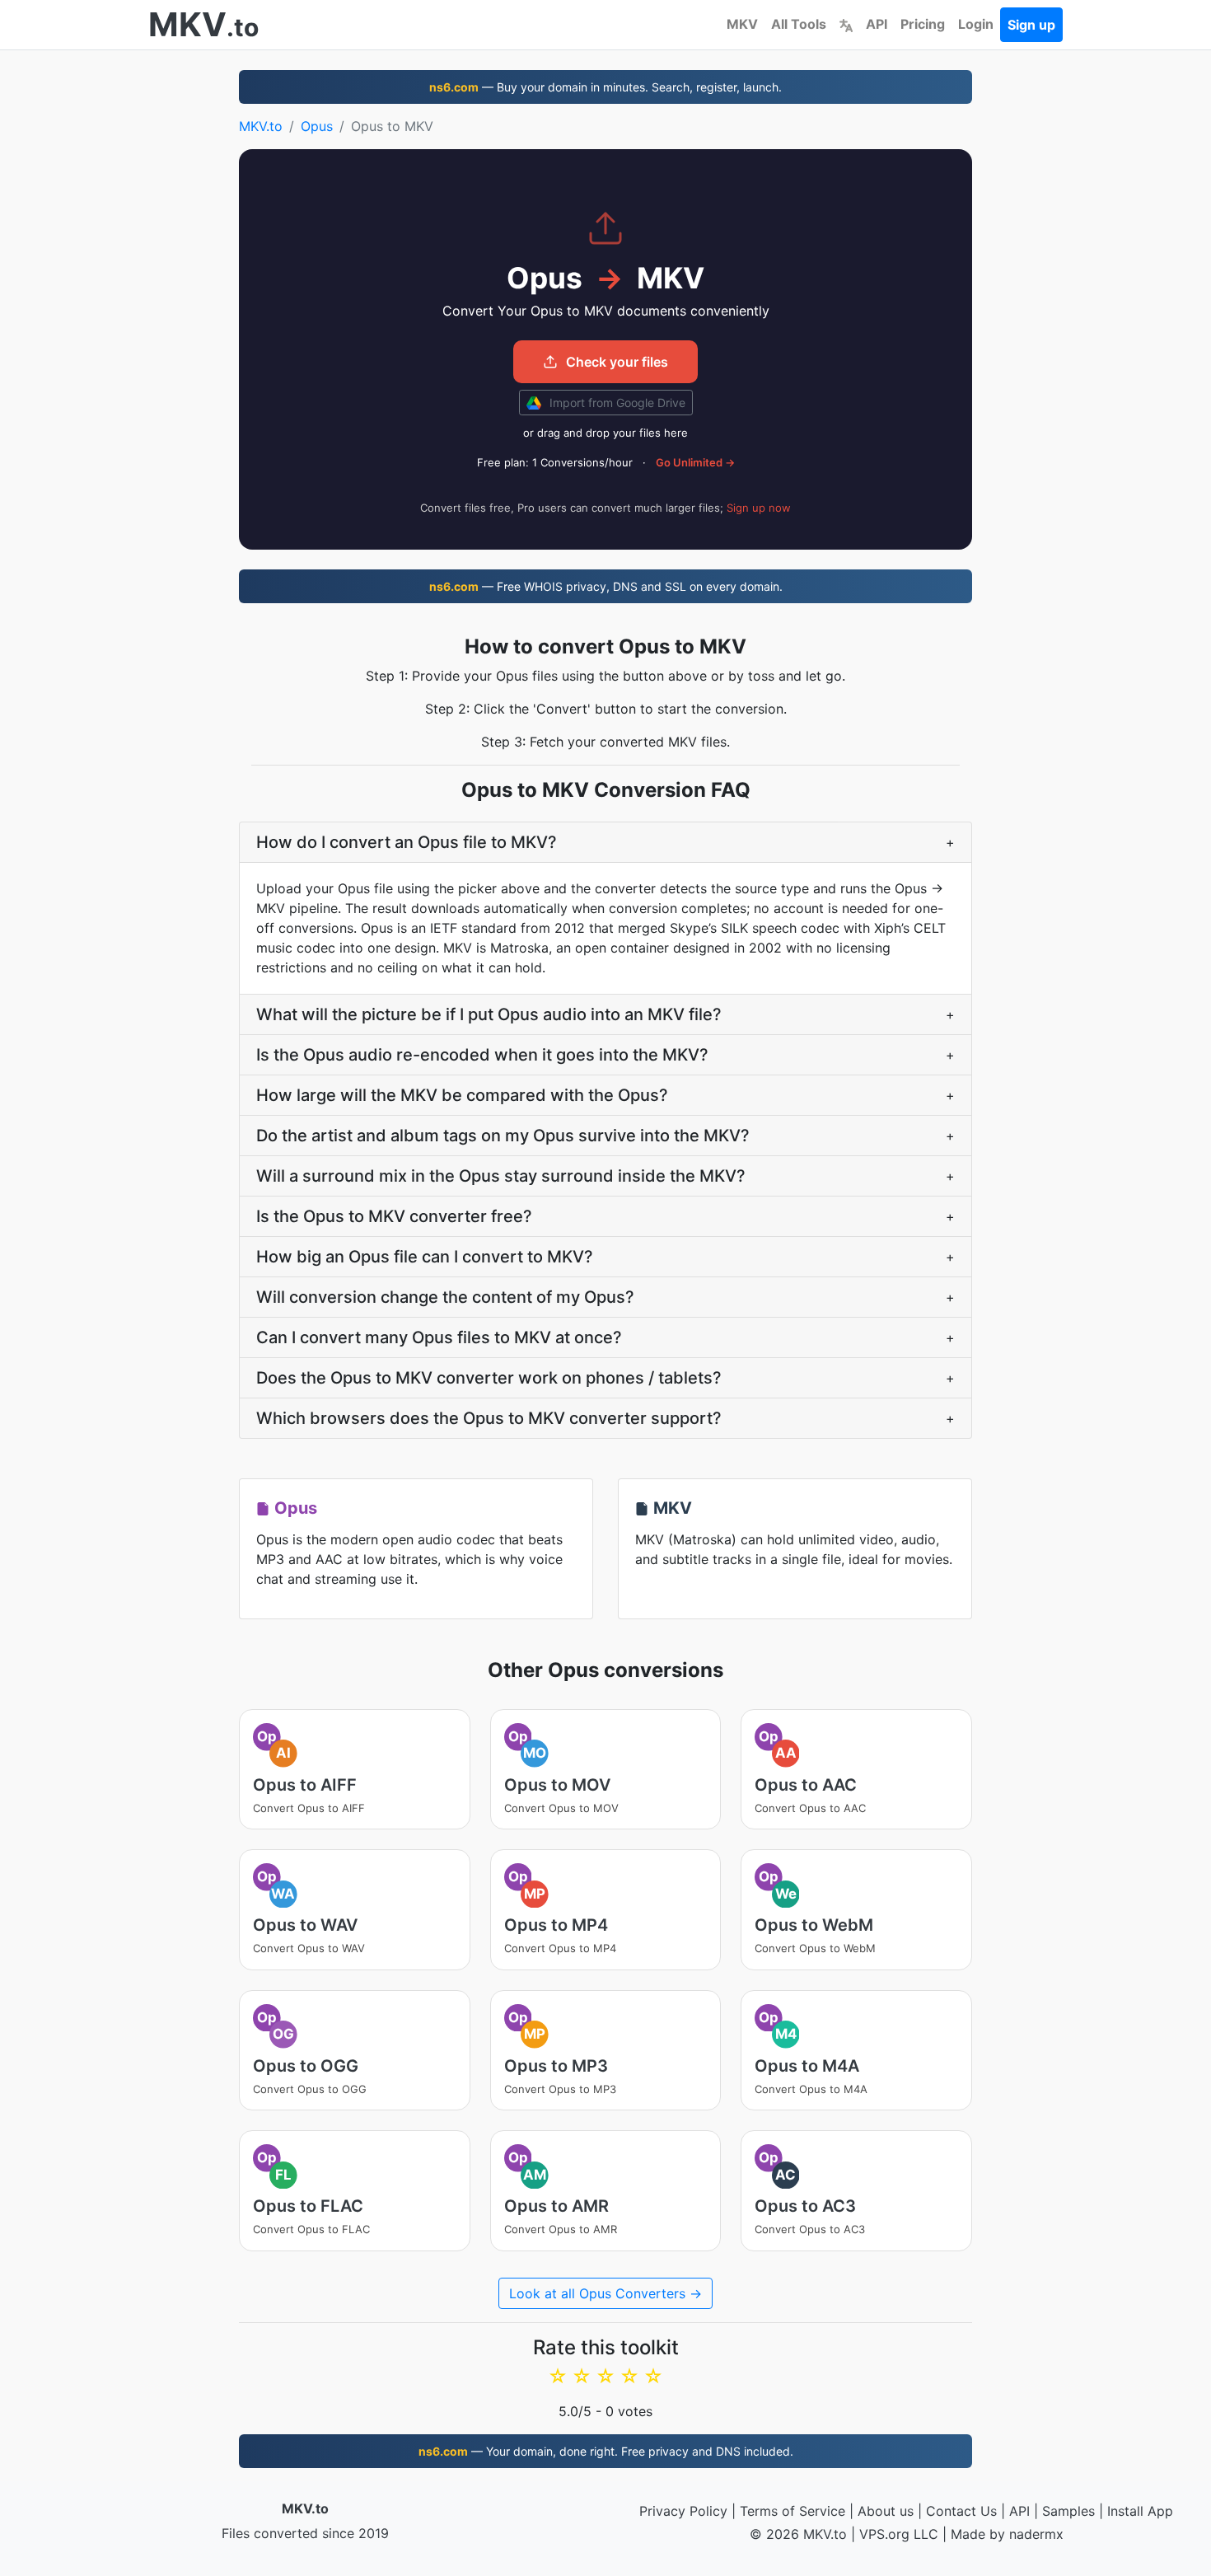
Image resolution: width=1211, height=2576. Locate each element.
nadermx (1036, 2534)
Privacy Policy (683, 2511)
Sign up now (759, 508)
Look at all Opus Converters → (605, 2293)
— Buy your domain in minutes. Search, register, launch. (605, 87)
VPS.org (884, 2534)
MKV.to (261, 126)
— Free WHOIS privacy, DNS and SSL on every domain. (606, 586)
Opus (317, 126)
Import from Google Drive (616, 403)
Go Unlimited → (695, 462)
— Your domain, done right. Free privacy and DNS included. (606, 2451)
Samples (1068, 2511)
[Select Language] (846, 24)
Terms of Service (793, 2511)
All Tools (799, 24)
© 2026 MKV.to (798, 2534)
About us (886, 2511)
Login (976, 24)
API (877, 24)
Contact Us (961, 2511)
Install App (1140, 2511)
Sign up (1031, 25)
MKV (742, 24)
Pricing (923, 24)
